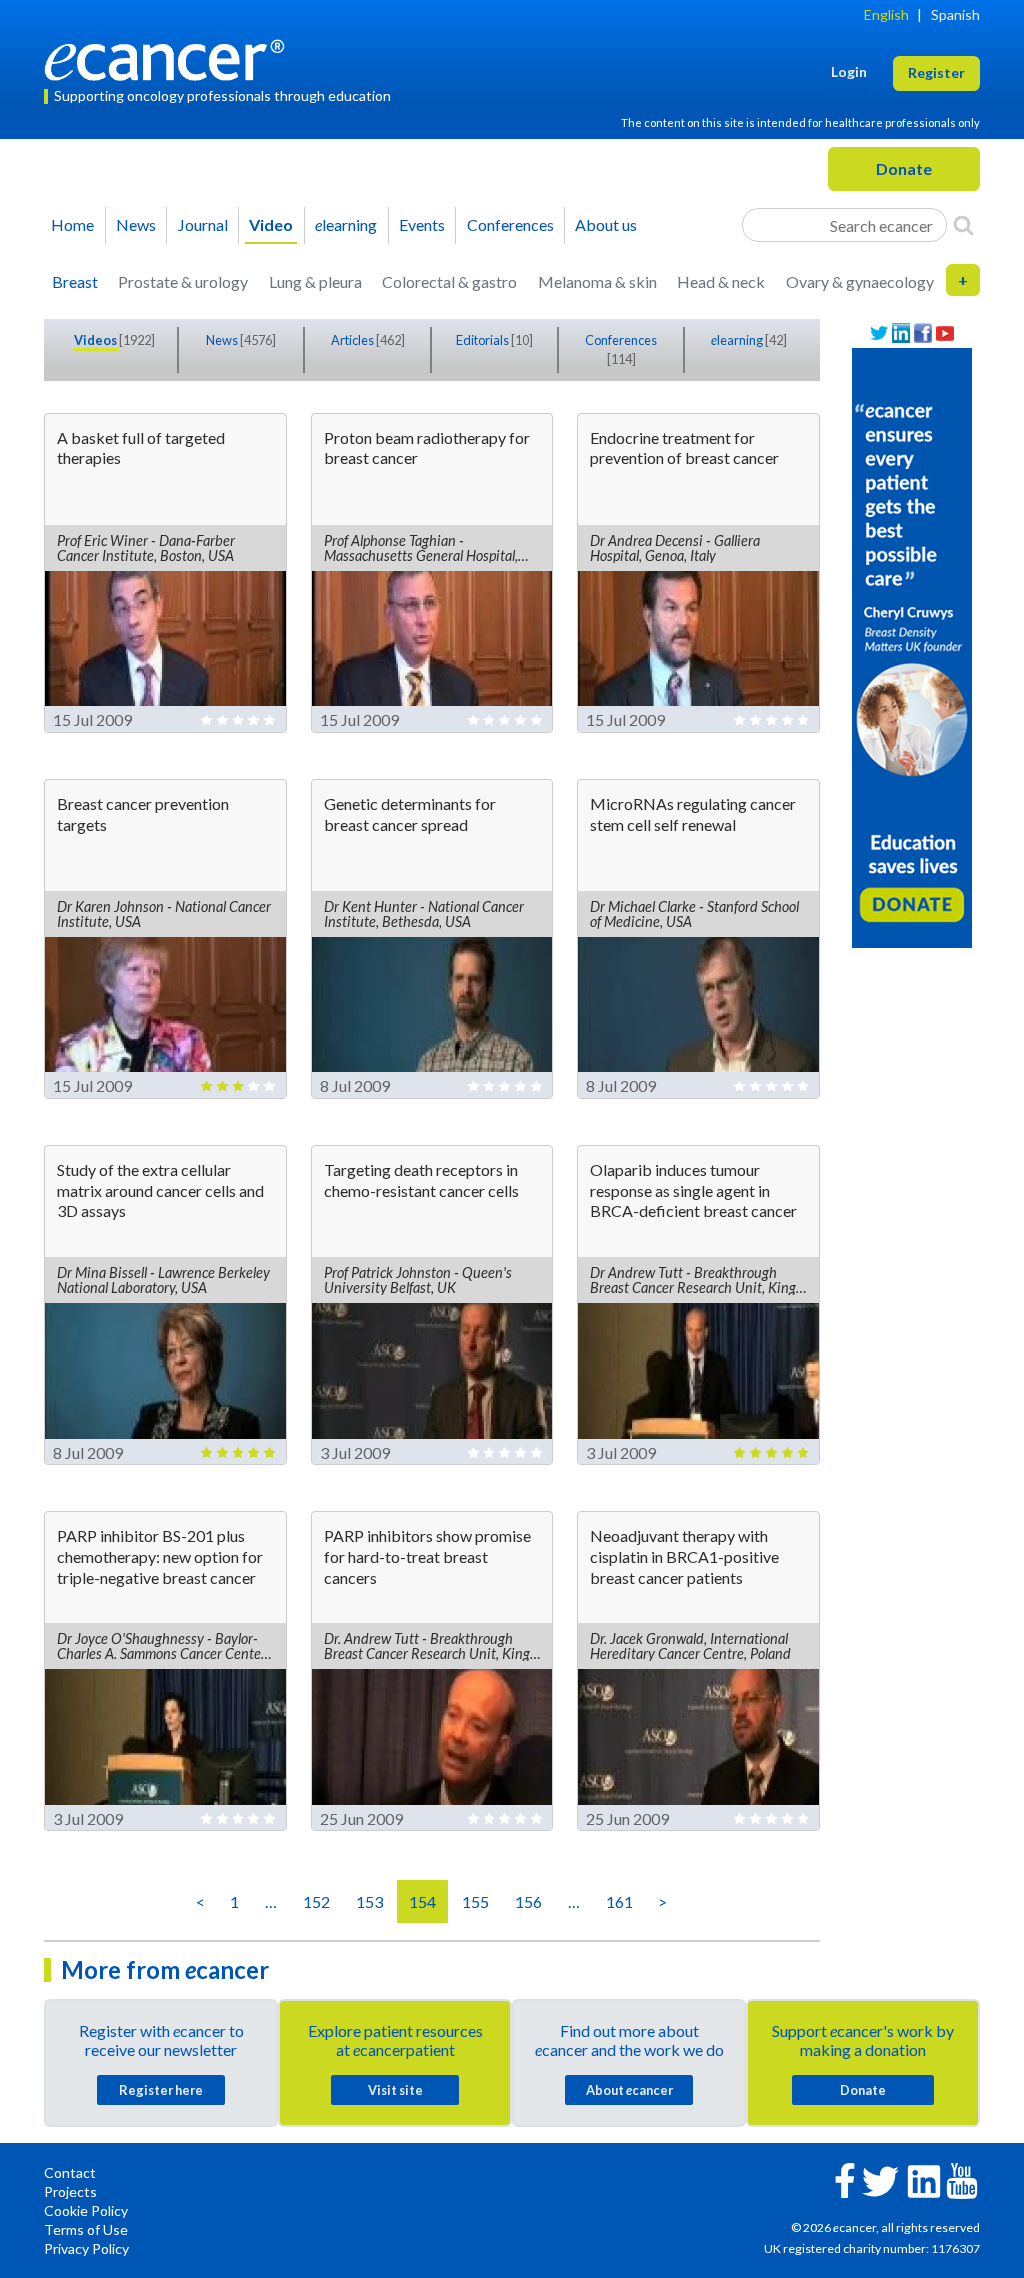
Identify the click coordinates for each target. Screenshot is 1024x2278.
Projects (70, 2191)
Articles (353, 340)
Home (72, 224)
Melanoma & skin (597, 281)
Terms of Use (86, 2229)
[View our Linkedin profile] (901, 333)
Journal (203, 224)
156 (528, 1901)
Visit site (395, 2090)
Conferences (510, 224)
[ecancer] (170, 57)
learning (346, 224)
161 (619, 1901)
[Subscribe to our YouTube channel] (945, 333)
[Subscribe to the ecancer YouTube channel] (962, 2178)
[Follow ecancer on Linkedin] (924, 2179)
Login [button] (849, 71)
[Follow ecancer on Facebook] (845, 2178)
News (136, 224)
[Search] (963, 225)
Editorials (483, 340)
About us (606, 224)
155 (475, 1901)
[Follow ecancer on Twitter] (880, 2179)
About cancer (629, 2090)
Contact (70, 2172)
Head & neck (721, 281)
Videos (96, 340)
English (886, 14)
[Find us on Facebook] (923, 333)
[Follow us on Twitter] (879, 333)
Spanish (955, 14)
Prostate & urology (183, 281)
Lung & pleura (315, 281)
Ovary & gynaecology (860, 281)
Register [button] (936, 72)
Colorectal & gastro (449, 281)
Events (422, 224)
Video (271, 224)
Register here (161, 2090)
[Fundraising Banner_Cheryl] (912, 645)
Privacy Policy (86, 2248)
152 (316, 1901)
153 (369, 1901)
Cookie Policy (86, 2210)
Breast (75, 281)
